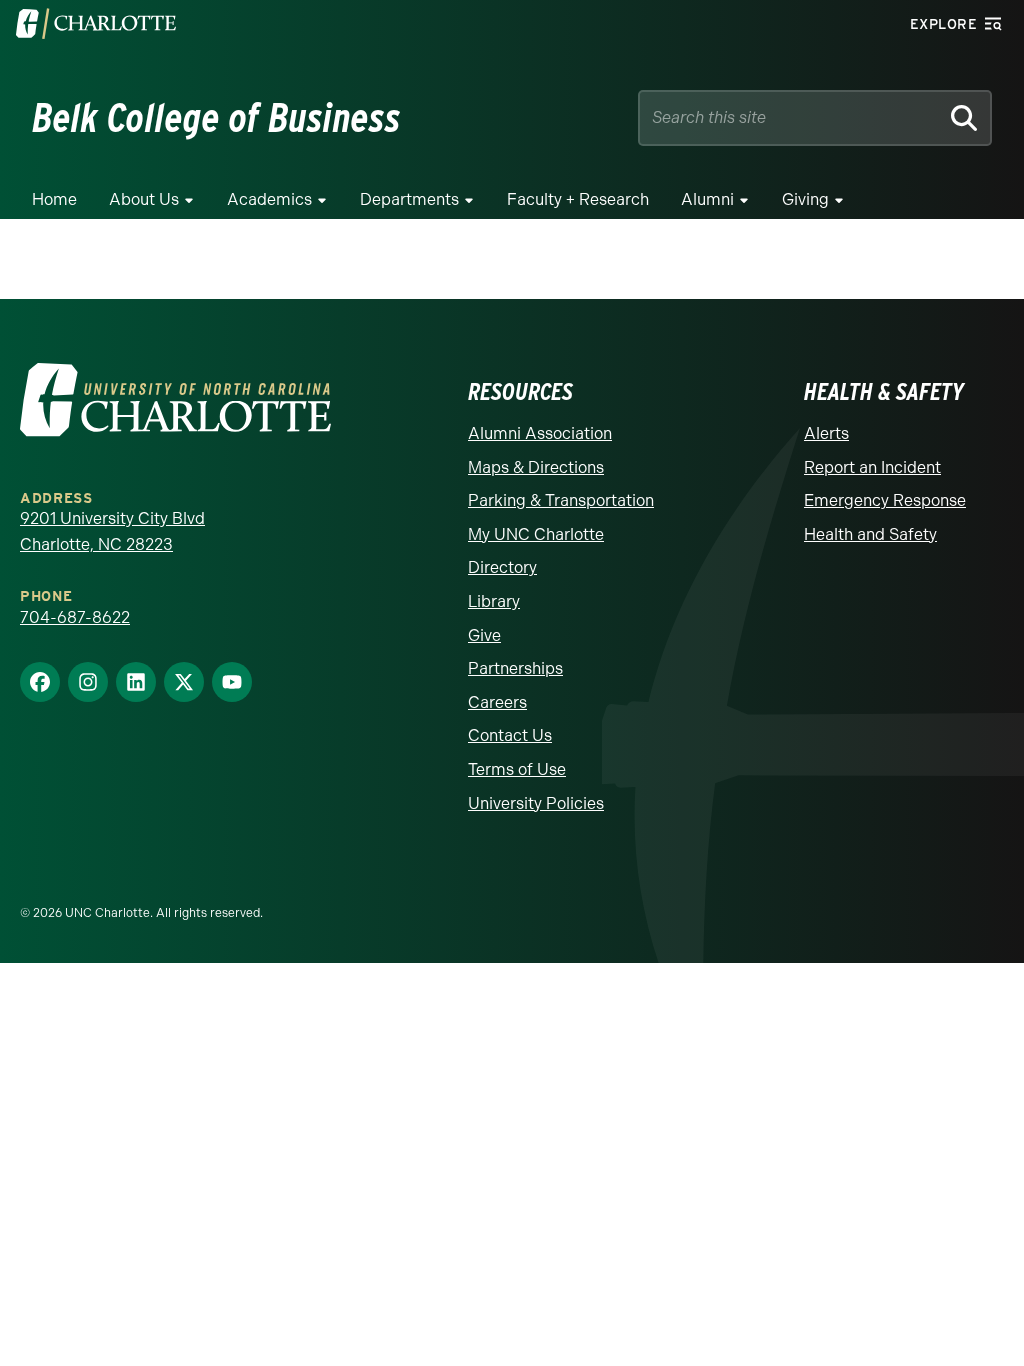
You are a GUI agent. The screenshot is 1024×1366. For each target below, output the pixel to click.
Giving (805, 199)
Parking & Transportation (561, 500)
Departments (409, 199)
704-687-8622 (75, 617)
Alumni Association (540, 433)
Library (494, 601)
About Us (144, 199)
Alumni (707, 199)
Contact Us (510, 735)
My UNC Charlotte (536, 534)
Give (484, 635)
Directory (502, 567)
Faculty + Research (578, 199)
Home (54, 199)
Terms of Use (517, 769)
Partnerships (515, 668)
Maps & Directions (536, 467)
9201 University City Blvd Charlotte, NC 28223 (112, 531)
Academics (269, 199)
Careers (497, 702)
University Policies (536, 803)
